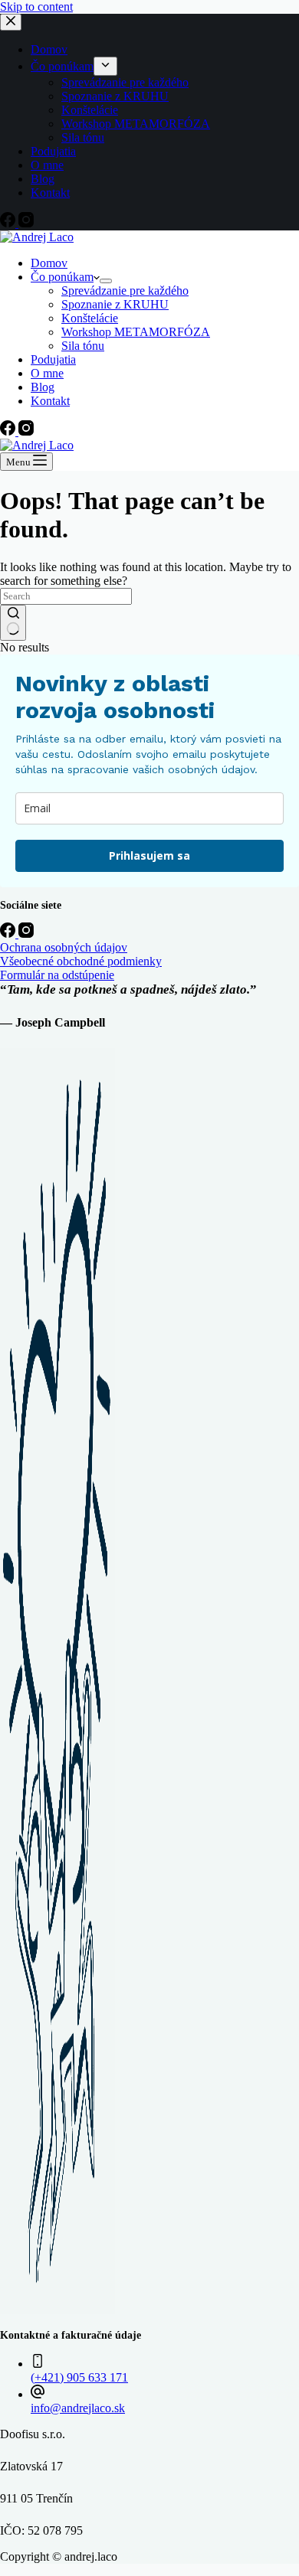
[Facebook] (9, 431)
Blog (43, 387)
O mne (47, 373)
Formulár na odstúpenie (57, 975)
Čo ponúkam (62, 277)
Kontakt (50, 401)
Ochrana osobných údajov (64, 947)
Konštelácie (90, 318)
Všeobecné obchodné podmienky (81, 961)
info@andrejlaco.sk (78, 2408)
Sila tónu (83, 346)
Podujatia (53, 359)
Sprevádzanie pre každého (125, 291)
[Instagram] (26, 431)
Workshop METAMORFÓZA (136, 332)
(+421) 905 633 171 (79, 2377)
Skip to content (36, 7)
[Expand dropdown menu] (106, 281)
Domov (49, 263)
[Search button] (13, 623)
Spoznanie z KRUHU (115, 304)
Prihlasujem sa (149, 855)
